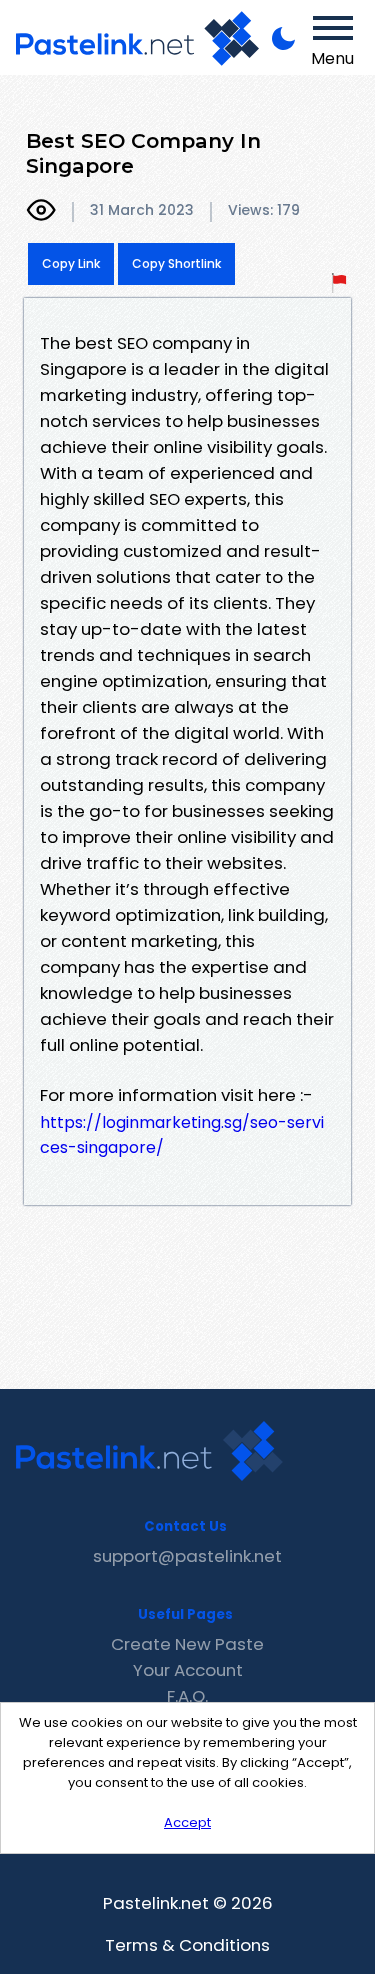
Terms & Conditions (187, 1945)
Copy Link (71, 263)
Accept (187, 1822)
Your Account (188, 1670)
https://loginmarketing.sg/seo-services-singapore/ (182, 1135)
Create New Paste (187, 1644)
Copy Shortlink (176, 263)
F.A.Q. (187, 1696)
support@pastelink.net (187, 1556)
